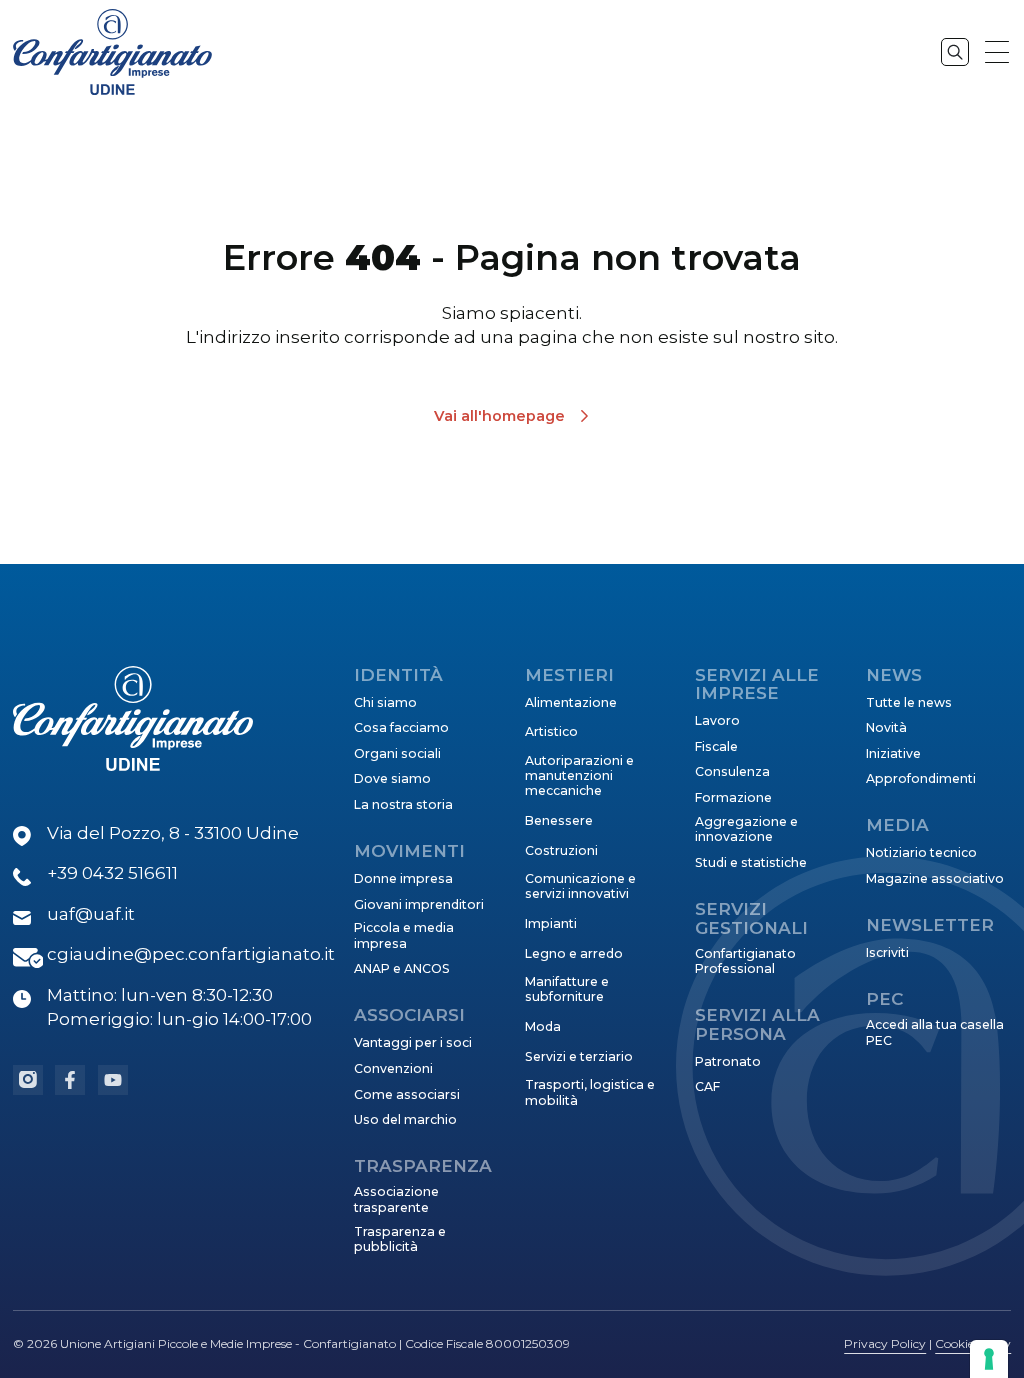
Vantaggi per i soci (413, 1042)
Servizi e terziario (579, 1056)
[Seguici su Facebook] (70, 1080)
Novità (886, 727)
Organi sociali (397, 753)
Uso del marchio (405, 1119)
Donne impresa (403, 878)
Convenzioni (393, 1068)
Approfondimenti (921, 778)
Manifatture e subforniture (567, 989)
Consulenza (732, 771)
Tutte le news (909, 702)
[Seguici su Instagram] (28, 1080)
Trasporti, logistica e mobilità (590, 1092)
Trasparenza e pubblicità (400, 1239)
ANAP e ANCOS (402, 968)
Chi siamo (385, 702)
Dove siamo (392, 778)
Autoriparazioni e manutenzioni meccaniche (579, 776)
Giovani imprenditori (419, 904)
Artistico (551, 731)
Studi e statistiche (751, 862)
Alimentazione (571, 702)
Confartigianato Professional (745, 961)
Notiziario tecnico (921, 852)
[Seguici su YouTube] (113, 1080)
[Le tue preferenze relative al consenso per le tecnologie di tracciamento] (989, 1359)
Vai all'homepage (499, 416)
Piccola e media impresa (404, 935)
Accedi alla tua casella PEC (935, 1032)
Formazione (733, 797)
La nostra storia (403, 804)
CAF (707, 1086)
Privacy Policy (885, 1343)
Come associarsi (407, 1094)
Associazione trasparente (396, 1199)
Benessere (559, 820)
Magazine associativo (935, 878)
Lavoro (717, 720)
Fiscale (716, 746)
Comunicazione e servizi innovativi (580, 886)
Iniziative (893, 753)
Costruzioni (561, 850)
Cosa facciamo (401, 727)
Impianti (551, 923)
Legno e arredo (574, 953)
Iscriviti (887, 952)
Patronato (728, 1061)
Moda (543, 1026)
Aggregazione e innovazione (746, 829)
